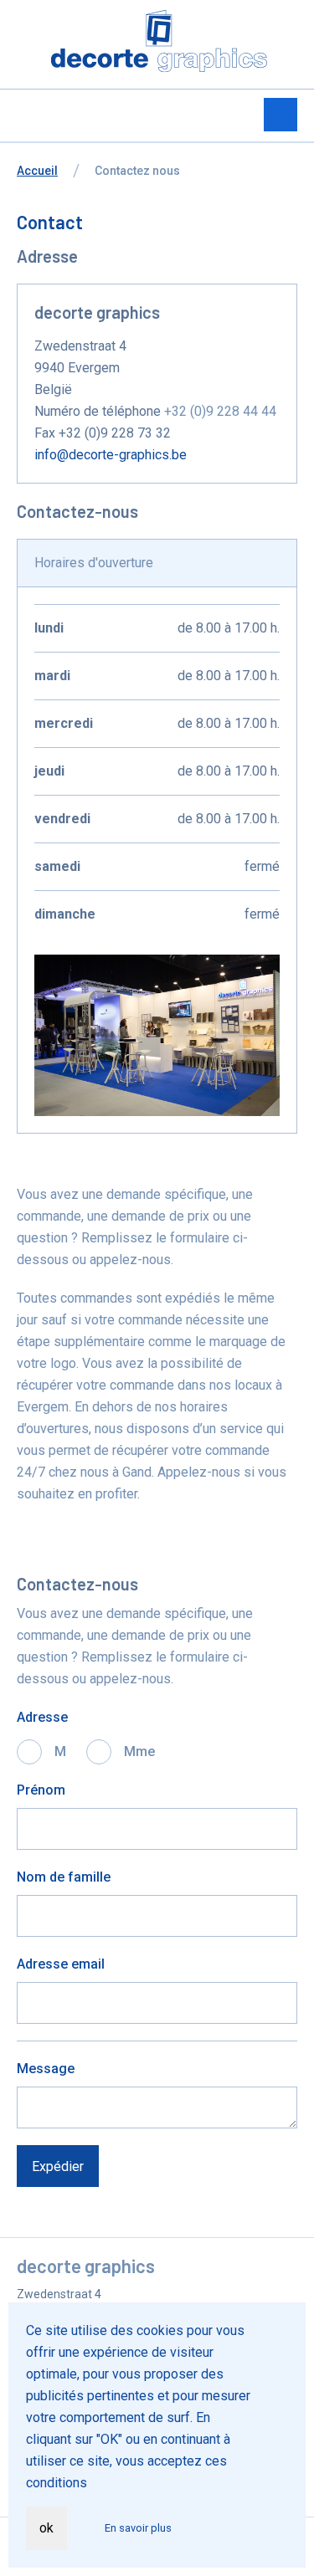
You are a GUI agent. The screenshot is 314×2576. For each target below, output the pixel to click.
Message (46, 2069)
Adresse (42, 1717)
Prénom (41, 1790)
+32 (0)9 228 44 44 (220, 411)
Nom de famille (64, 1877)
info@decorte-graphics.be (111, 455)
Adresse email (61, 1964)
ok (46, 2528)
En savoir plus (138, 2528)
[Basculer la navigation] (281, 115)
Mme (139, 1751)
